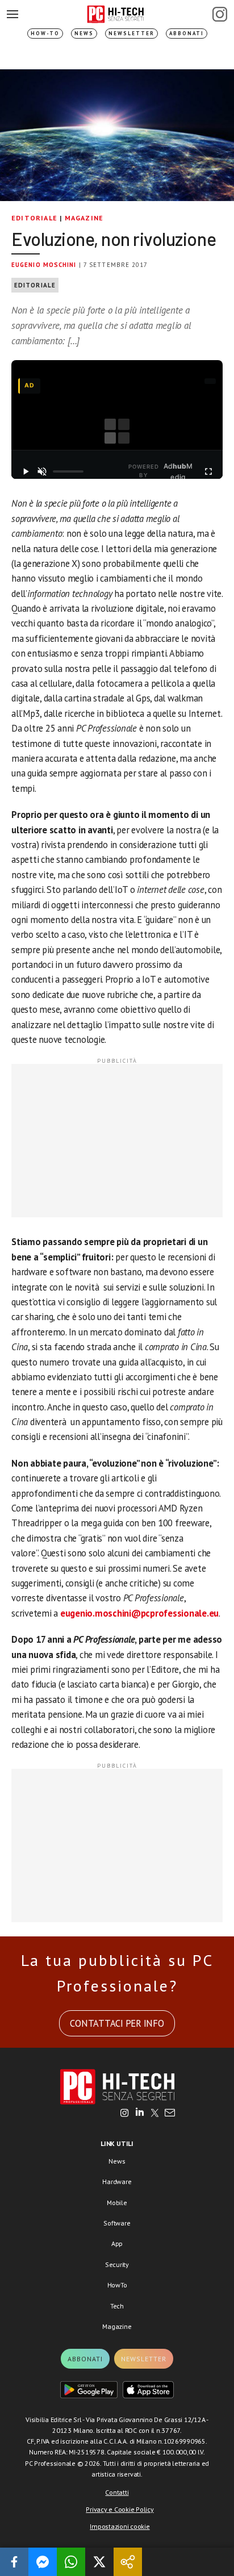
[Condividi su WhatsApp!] (71, 2562)
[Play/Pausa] (25, 471)
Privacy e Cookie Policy (120, 2509)
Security (117, 2264)
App (117, 2243)
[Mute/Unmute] (42, 471)
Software (117, 2223)
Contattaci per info (117, 2023)
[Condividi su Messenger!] (43, 2562)
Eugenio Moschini (44, 265)
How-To (45, 33)
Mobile (117, 2203)
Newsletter (131, 33)
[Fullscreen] (209, 471)
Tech (117, 2306)
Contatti (117, 2492)
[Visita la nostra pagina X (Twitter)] (155, 2114)
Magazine (84, 218)
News (84, 33)
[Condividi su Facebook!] (14, 2562)
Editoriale (34, 218)
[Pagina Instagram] (220, 14)
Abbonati (187, 33)
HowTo (117, 2285)
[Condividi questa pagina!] (128, 2562)
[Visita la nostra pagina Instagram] (125, 2114)
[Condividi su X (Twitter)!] (99, 2562)
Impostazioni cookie (120, 2526)
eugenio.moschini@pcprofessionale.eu (139, 1613)
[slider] (68, 471)
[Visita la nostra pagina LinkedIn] (140, 2114)
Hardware (117, 2182)
